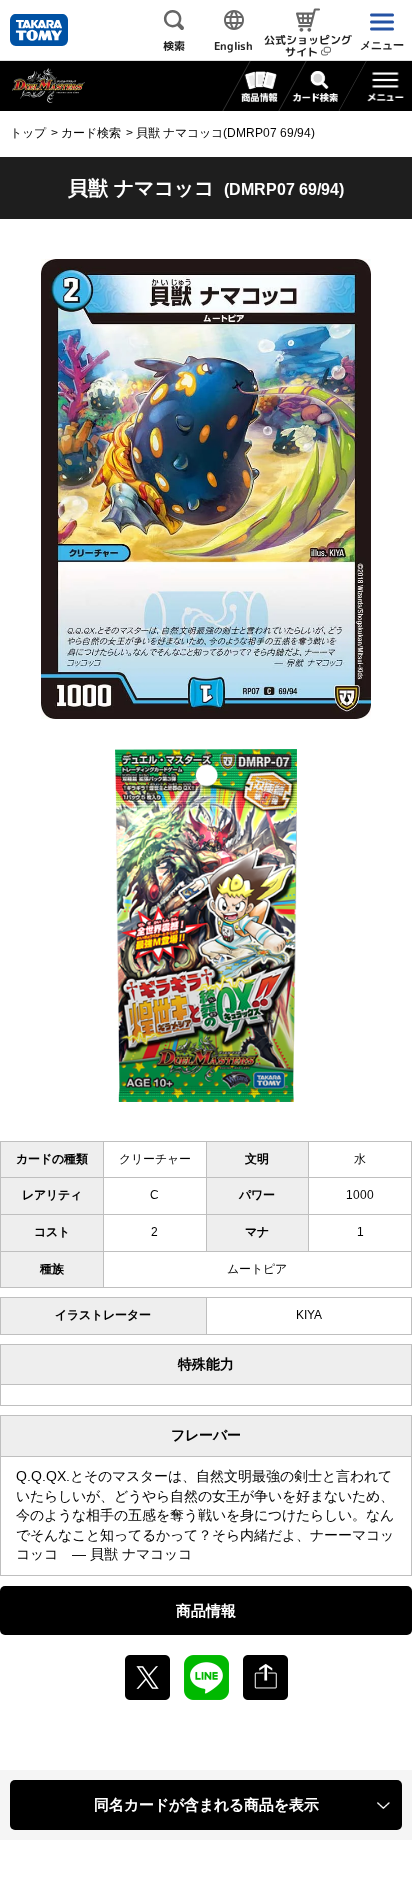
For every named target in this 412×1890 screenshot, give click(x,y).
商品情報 (206, 1610)
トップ (28, 133)
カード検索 (91, 133)
